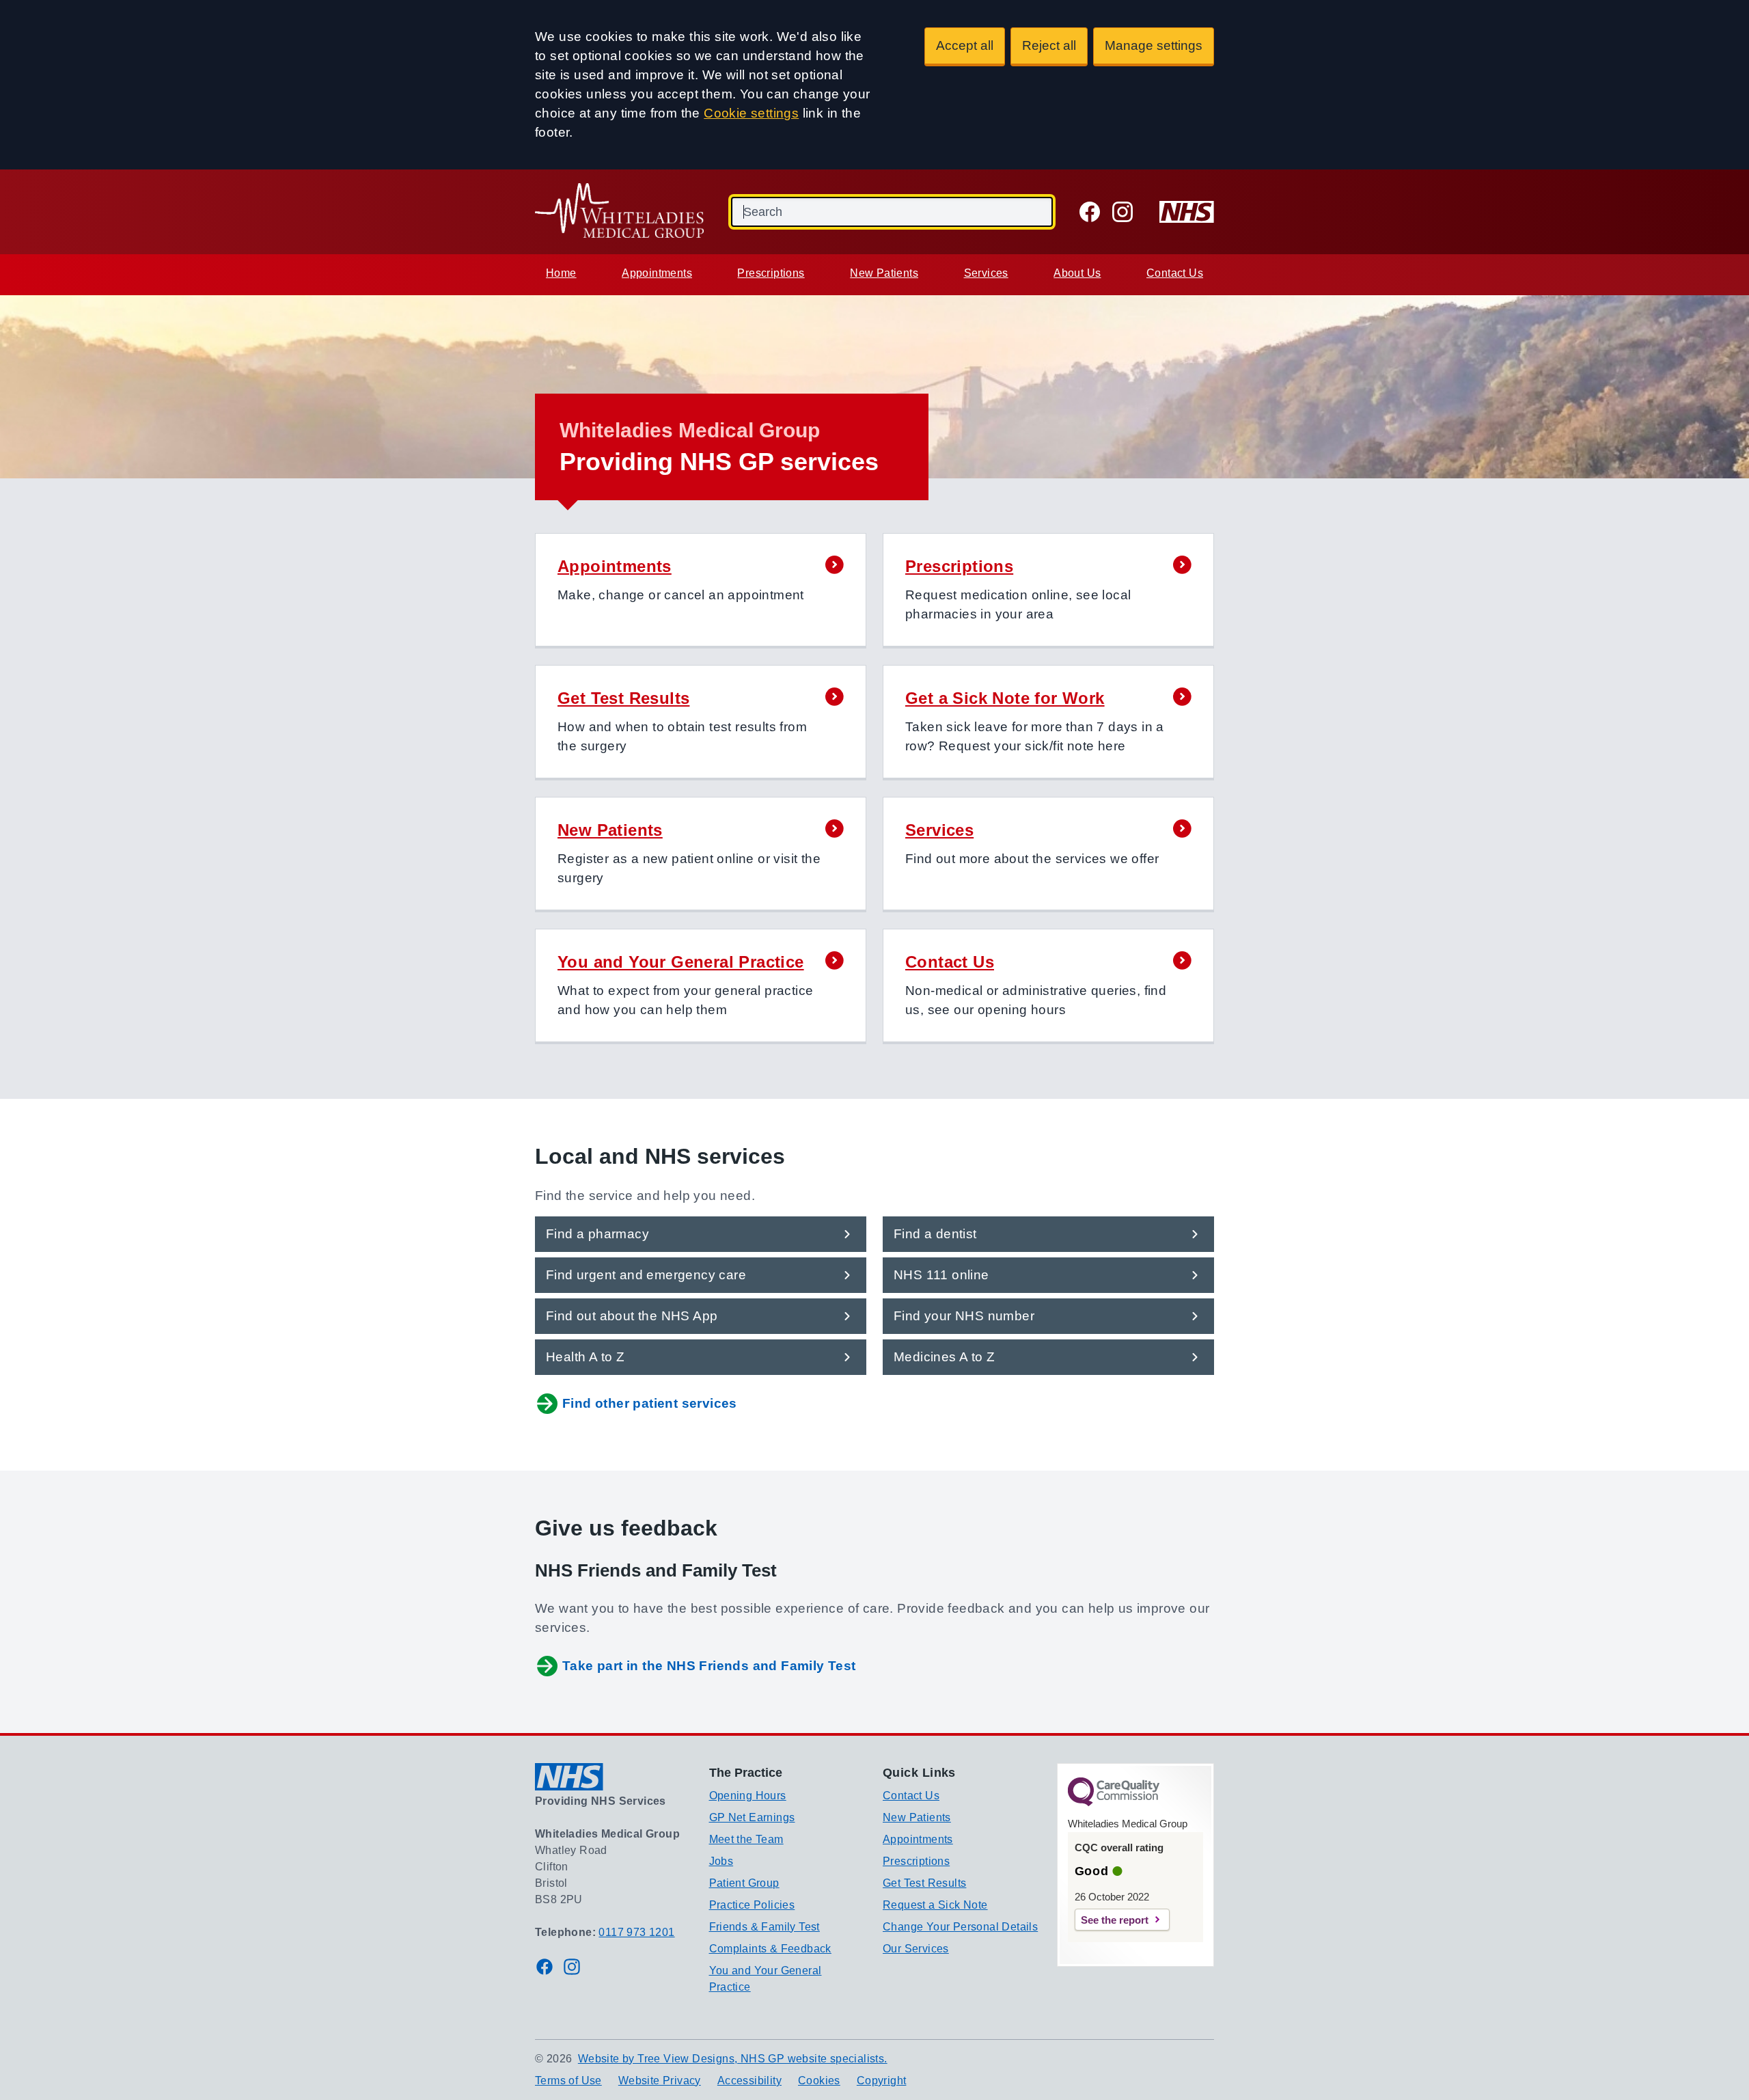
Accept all (965, 45)
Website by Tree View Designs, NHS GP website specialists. (733, 2059)
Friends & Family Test (765, 1927)
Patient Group (744, 1883)
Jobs (721, 1861)
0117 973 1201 (636, 1932)
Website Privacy (660, 2081)
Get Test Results (924, 1883)
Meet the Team (746, 1839)
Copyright (882, 2081)
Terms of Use (568, 2081)
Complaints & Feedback (770, 1949)
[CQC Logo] (1114, 1803)
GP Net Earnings (752, 1817)
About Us (1077, 273)
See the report (1115, 1920)
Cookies (819, 2081)
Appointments (657, 273)
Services (986, 273)
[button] (701, 591)
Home (561, 273)
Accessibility (749, 2081)
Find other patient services (650, 1403)
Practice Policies (752, 1905)
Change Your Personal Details (960, 1927)
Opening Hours (748, 1796)
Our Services (916, 1949)
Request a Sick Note (935, 1905)
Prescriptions (771, 273)
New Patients (884, 273)
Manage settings (1154, 45)
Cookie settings (751, 113)
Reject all (1049, 45)
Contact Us (1175, 273)
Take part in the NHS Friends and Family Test (709, 1666)
